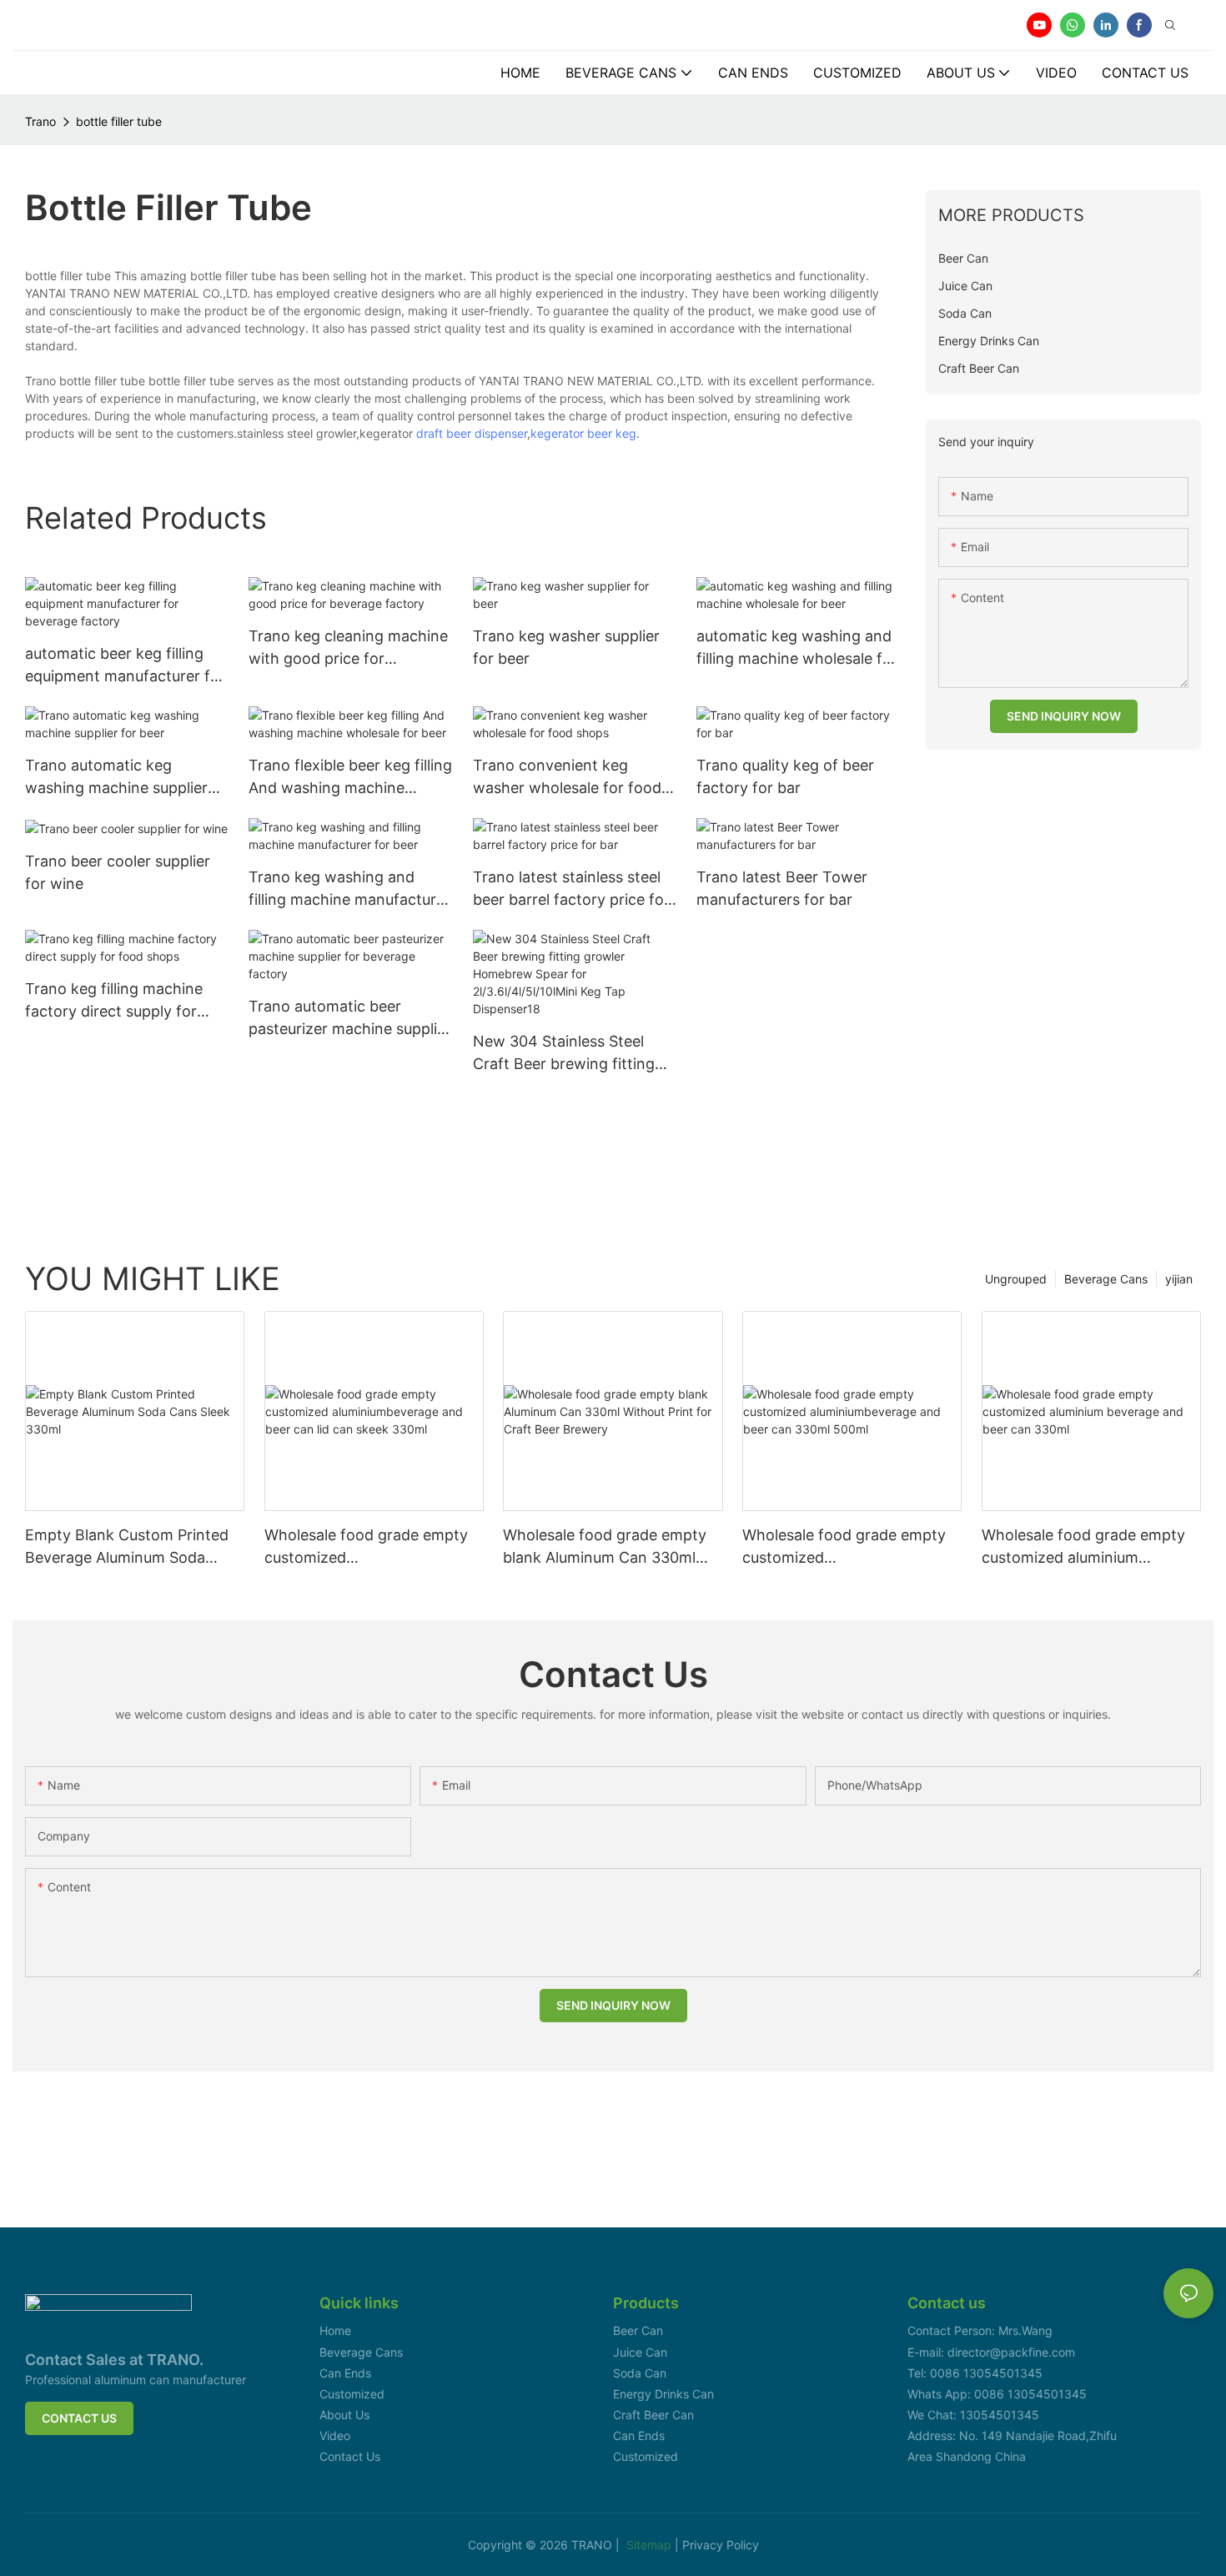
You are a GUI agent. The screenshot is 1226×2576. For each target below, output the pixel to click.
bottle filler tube (119, 121)
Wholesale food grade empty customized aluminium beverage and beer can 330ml (1087, 1547)
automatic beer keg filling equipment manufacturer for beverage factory (125, 666)
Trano (40, 121)
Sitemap (651, 2545)
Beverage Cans (1106, 1279)
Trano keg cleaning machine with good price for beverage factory (348, 648)
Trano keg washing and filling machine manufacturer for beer (349, 889)
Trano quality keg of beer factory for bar (785, 776)
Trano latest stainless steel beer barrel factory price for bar (571, 889)
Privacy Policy (721, 2545)
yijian (1179, 1279)
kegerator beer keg (583, 433)
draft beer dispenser (472, 433)
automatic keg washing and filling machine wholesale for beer (797, 648)
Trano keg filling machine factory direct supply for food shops (114, 1001)
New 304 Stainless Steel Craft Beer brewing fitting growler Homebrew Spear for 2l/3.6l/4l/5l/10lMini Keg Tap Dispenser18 (567, 1054)
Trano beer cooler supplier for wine (118, 872)
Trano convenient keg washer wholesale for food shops (567, 778)
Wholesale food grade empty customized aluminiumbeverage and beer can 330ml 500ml (844, 1547)
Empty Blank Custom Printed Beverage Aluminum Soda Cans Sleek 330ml (127, 1547)
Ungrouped (1016, 1279)
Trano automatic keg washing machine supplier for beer (116, 778)
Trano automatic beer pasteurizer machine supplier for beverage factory (350, 1019)
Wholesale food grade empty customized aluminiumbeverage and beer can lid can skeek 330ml (366, 1547)
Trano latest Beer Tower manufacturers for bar (782, 888)
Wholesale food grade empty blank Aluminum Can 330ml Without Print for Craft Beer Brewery (605, 1547)
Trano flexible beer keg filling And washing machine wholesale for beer (350, 778)
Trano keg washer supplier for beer (566, 647)
